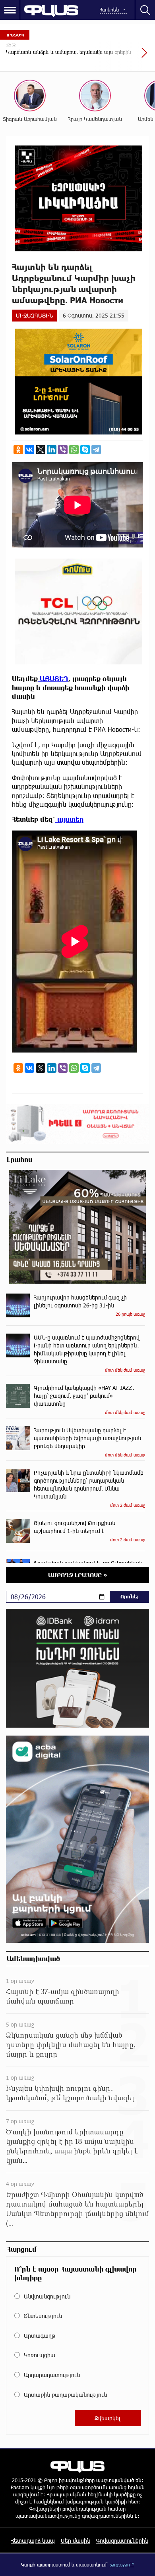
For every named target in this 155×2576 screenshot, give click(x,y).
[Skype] (85, 450)
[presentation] (125, 57)
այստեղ (70, 819)
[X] (41, 450)
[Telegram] (96, 450)
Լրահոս (19, 1159)
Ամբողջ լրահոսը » (78, 1575)
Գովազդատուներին (122, 2541)
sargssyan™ (122, 2565)
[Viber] (63, 450)
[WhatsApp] (74, 450)
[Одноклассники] (18, 450)
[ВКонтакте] (29, 450)
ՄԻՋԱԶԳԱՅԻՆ (34, 315)
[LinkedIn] (52, 450)
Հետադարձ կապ (33, 2541)
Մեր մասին (76, 2541)
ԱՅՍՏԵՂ (53, 678)
